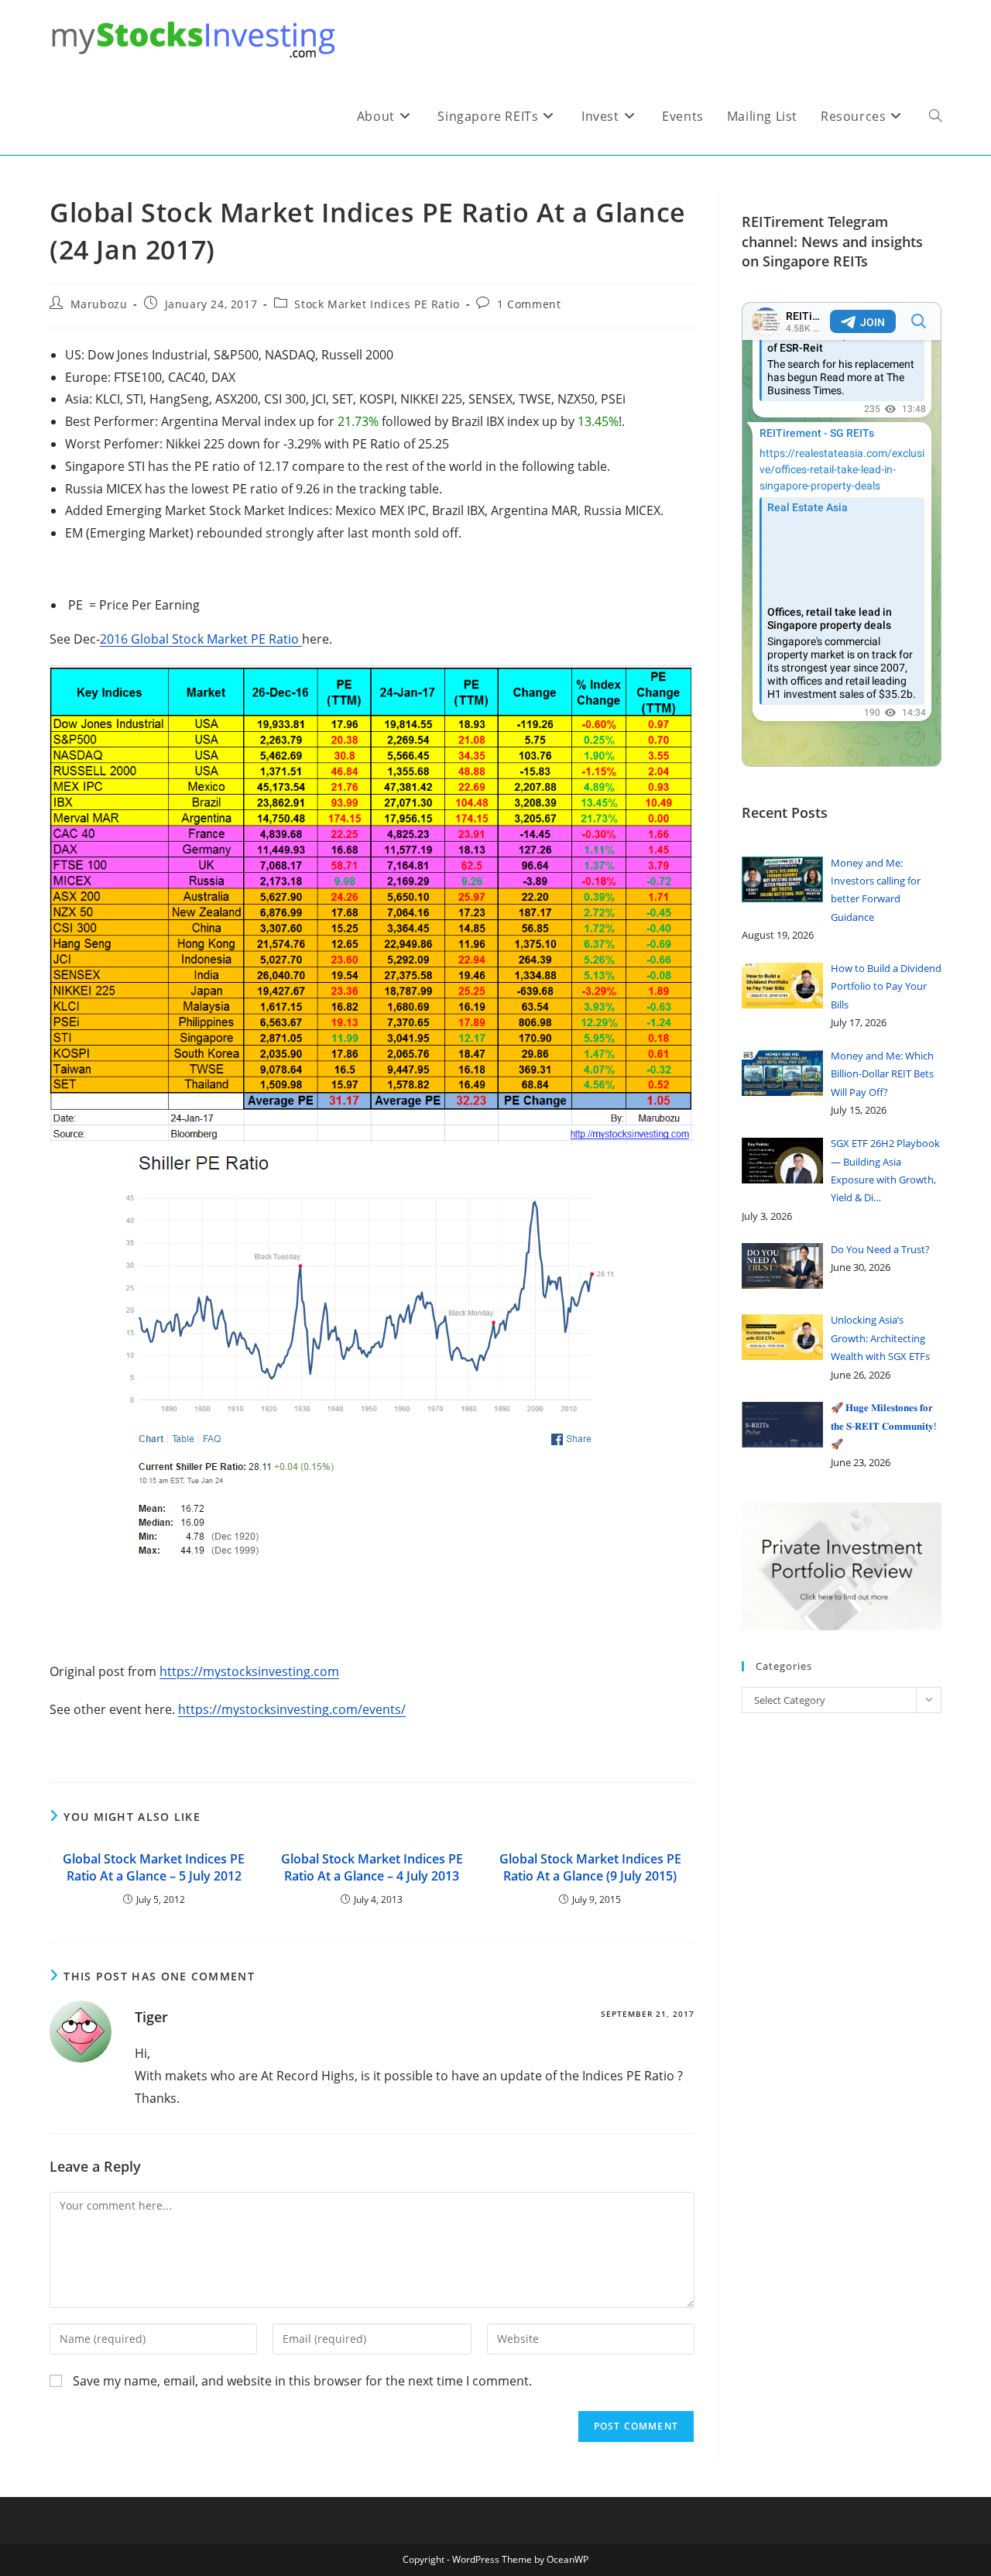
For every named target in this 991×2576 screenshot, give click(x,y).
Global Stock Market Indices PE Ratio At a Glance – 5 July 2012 (154, 1867)
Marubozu (99, 304)
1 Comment (529, 304)
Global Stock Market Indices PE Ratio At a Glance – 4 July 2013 (372, 1867)
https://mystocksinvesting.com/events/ (292, 1709)
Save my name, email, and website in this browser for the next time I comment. (302, 2381)
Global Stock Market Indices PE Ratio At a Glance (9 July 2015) (590, 1867)
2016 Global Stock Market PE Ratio (201, 639)
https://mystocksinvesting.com (249, 1671)
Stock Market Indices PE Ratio (377, 304)
